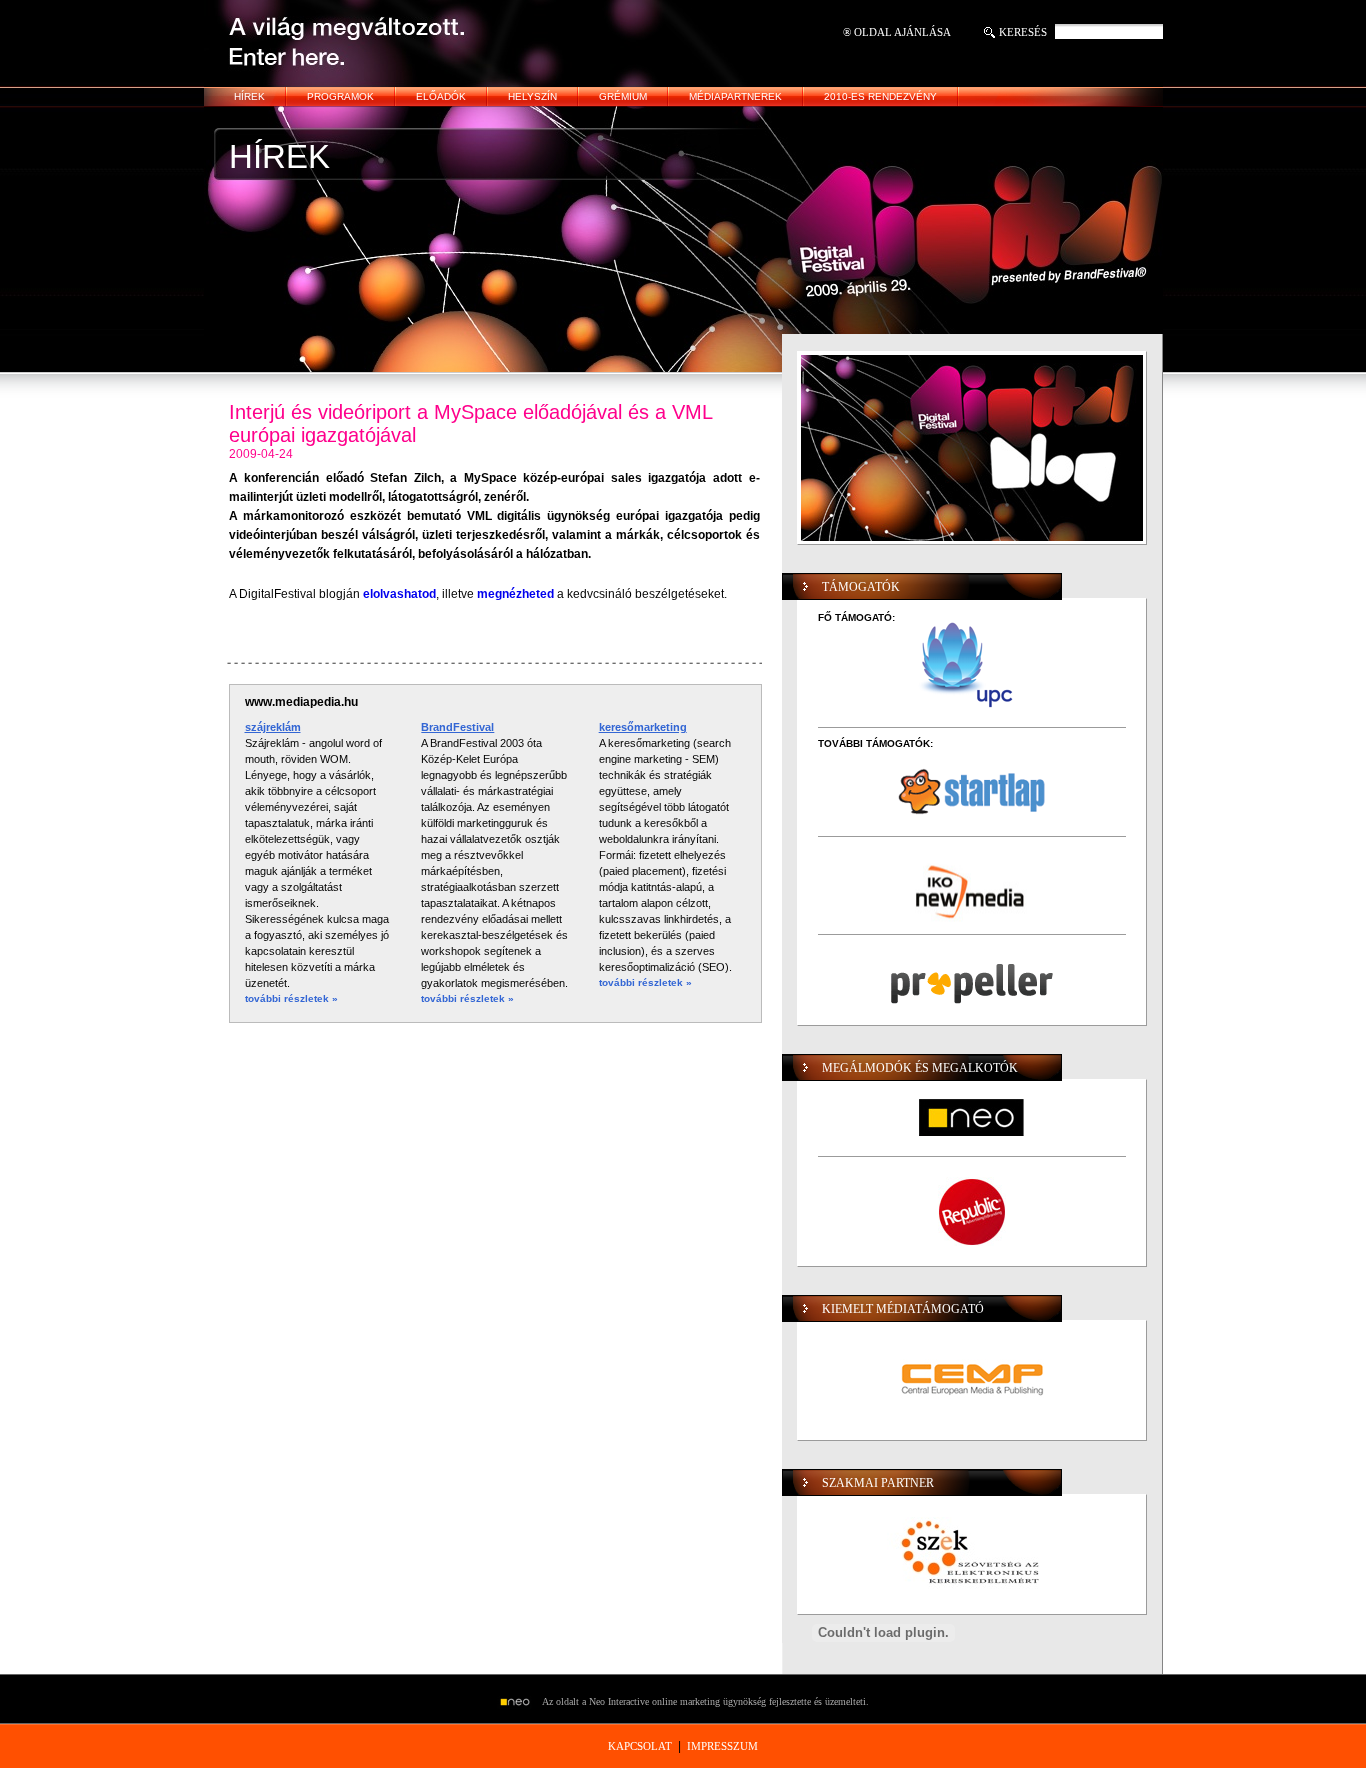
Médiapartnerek (735, 96)
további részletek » (291, 998)
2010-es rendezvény (880, 96)
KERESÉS (1023, 32)
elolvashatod (399, 594)
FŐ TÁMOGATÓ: (856, 617)
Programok (340, 96)
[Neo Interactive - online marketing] (519, 1702)
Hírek (249, 96)
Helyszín (532, 96)
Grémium (623, 96)
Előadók (441, 96)
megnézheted (515, 594)
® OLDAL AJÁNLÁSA (897, 32)
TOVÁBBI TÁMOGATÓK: (875, 743)
